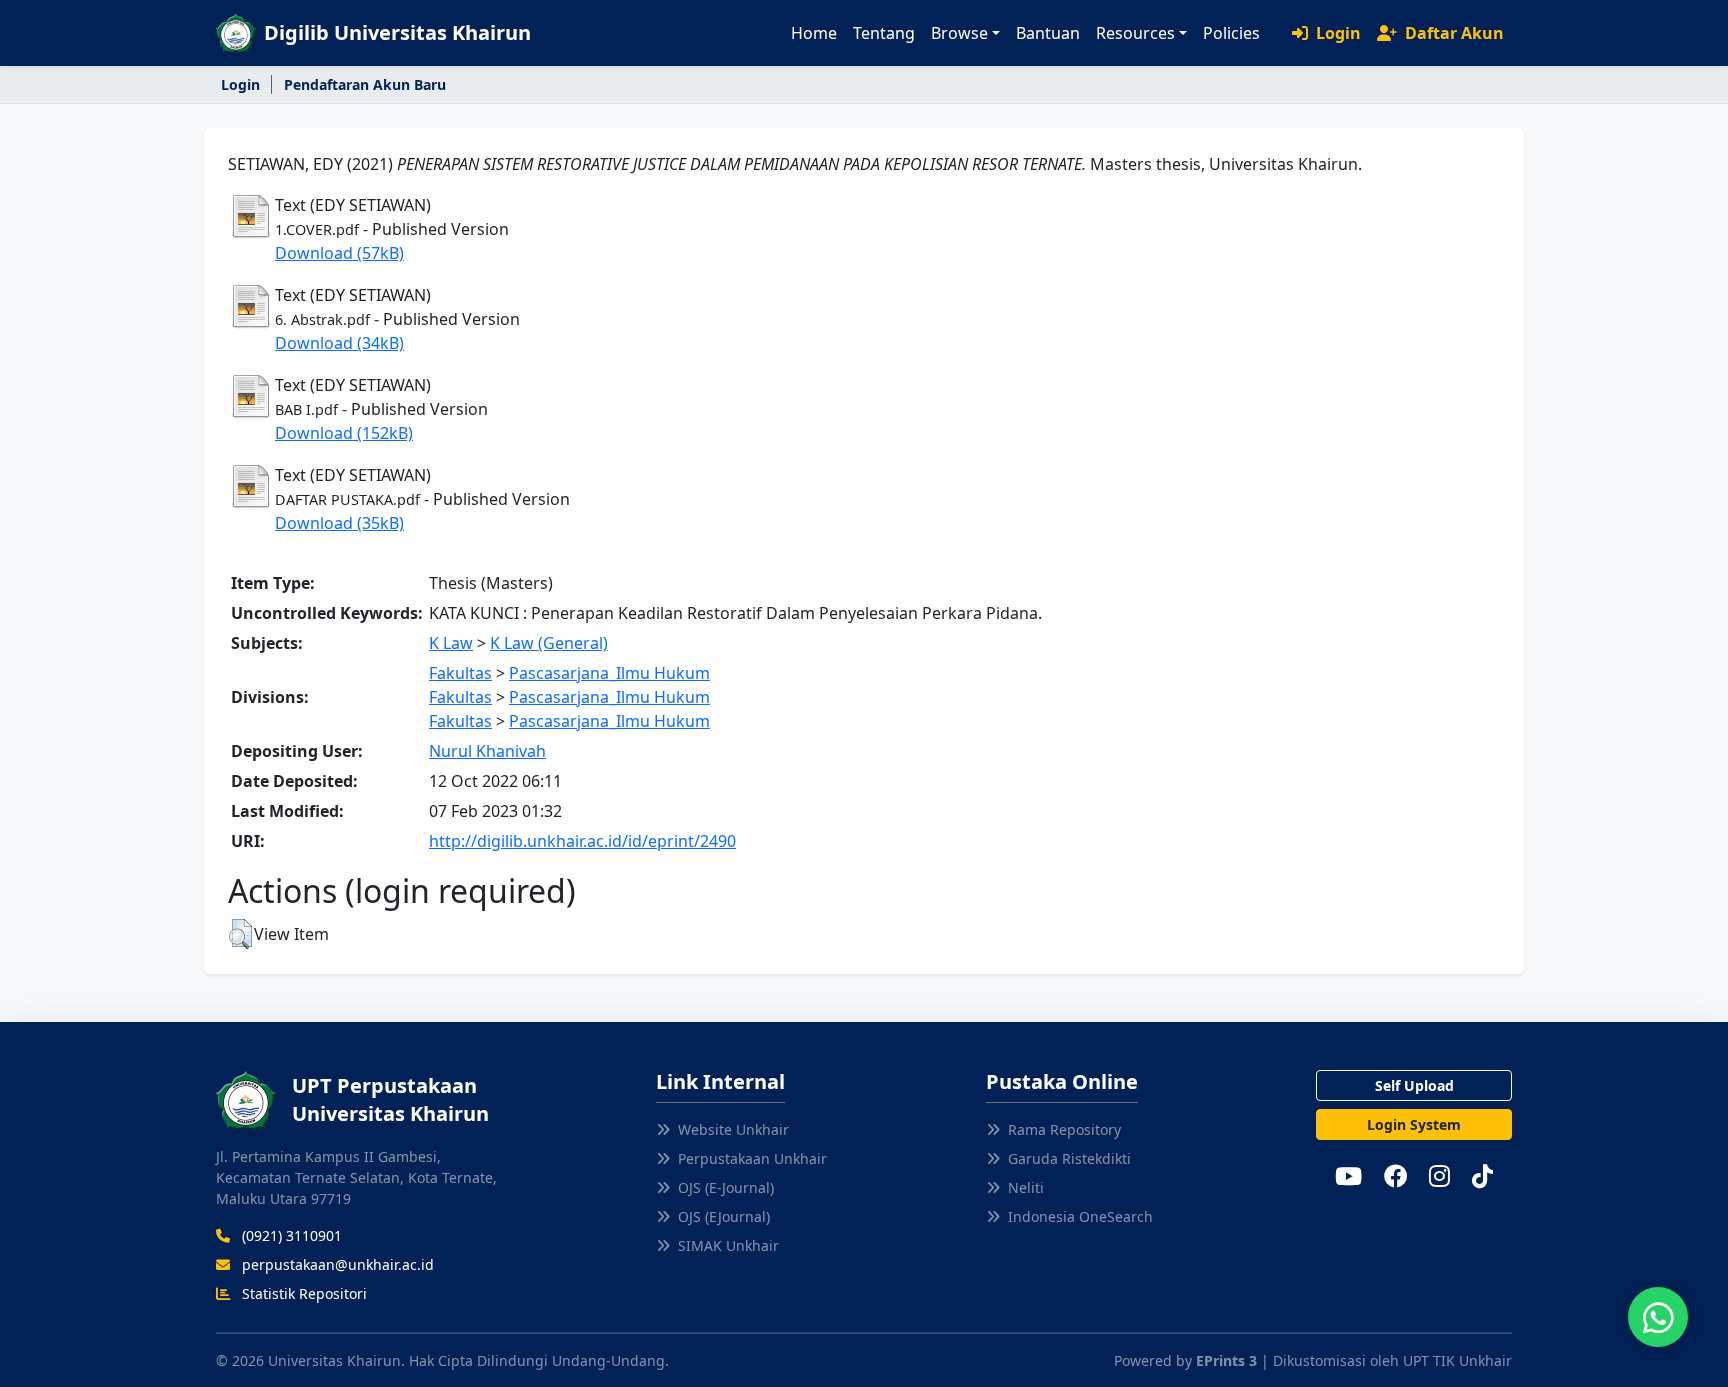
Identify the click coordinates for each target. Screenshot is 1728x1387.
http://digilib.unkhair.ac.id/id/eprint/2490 (582, 841)
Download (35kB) (339, 523)
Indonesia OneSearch (1080, 1216)
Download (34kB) (339, 343)
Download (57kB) (339, 253)
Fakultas (460, 673)
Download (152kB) (344, 433)
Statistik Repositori (302, 1293)
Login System (1414, 1124)
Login (1336, 33)
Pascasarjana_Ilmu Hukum (609, 673)
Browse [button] (959, 33)
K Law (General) (549, 643)
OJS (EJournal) (724, 1216)
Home (814, 33)
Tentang (884, 33)
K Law (451, 643)
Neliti (1026, 1187)
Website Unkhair (733, 1129)
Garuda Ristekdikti (1069, 1158)
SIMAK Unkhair (728, 1245)
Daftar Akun (1452, 33)
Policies (1231, 33)
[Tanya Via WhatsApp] (1658, 1317)
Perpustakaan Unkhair (752, 1158)
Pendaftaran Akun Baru (365, 84)
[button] (240, 934)
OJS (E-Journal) (726, 1187)
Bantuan (1048, 33)
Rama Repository (1064, 1129)
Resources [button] (1135, 33)
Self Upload (1414, 1085)
